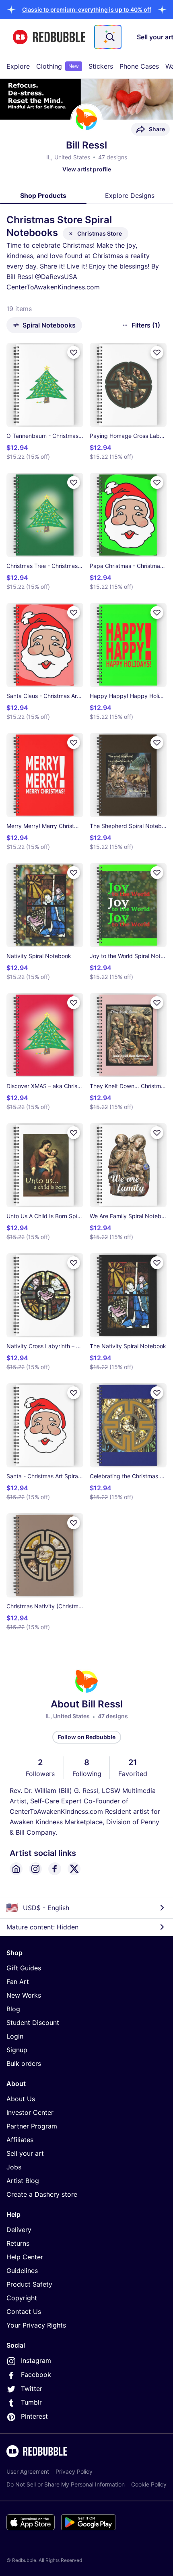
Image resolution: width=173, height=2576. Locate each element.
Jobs (14, 2167)
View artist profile (87, 169)
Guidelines (22, 2271)
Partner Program (32, 2126)
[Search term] (109, 37)
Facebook (36, 2375)
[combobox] (108, 37)
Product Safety (29, 2284)
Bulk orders (24, 2063)
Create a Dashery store (42, 2194)
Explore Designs (130, 195)
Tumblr (31, 2402)
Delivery (19, 2230)
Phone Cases (139, 66)
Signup (17, 2050)
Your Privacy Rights (36, 2325)
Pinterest (34, 2416)
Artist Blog (23, 2181)
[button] (87, 9)
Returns (18, 2243)
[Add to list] (74, 352)
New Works (24, 1995)
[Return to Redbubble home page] (49, 37)
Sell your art (25, 2153)
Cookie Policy (149, 2484)
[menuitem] (18, 66)
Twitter (32, 2389)
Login (15, 2036)
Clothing (58, 66)
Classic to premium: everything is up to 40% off (87, 9)
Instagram (36, 2360)
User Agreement (28, 2471)
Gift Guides (24, 1968)
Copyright (22, 2298)
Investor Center (30, 2112)
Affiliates (20, 2140)
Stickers (101, 66)
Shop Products (43, 195)
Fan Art (18, 1982)
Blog (13, 2009)
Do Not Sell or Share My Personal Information (66, 2484)
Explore (18, 66)
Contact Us (24, 2311)
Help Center (25, 2257)
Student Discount (33, 2023)
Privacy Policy (74, 2471)
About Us (21, 2099)
